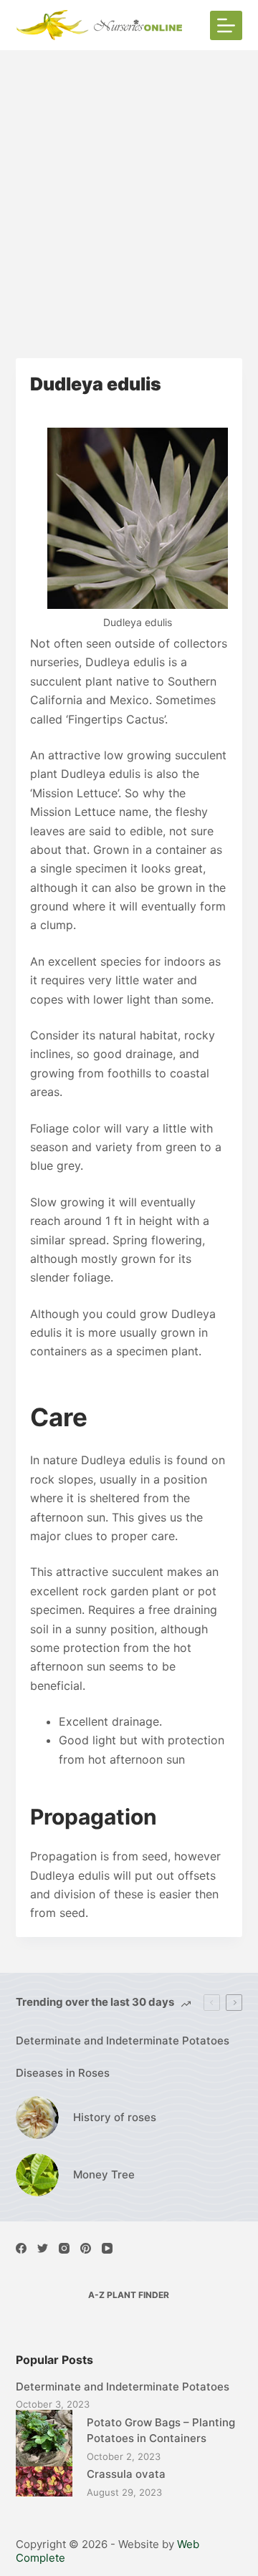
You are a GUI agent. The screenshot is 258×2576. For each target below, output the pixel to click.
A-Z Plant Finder (129, 2295)
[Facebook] (21, 2248)
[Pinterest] (86, 2248)
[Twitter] (43, 2248)
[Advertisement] (129, 186)
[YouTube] (107, 2248)
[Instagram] (64, 2248)
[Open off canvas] (226, 25)
